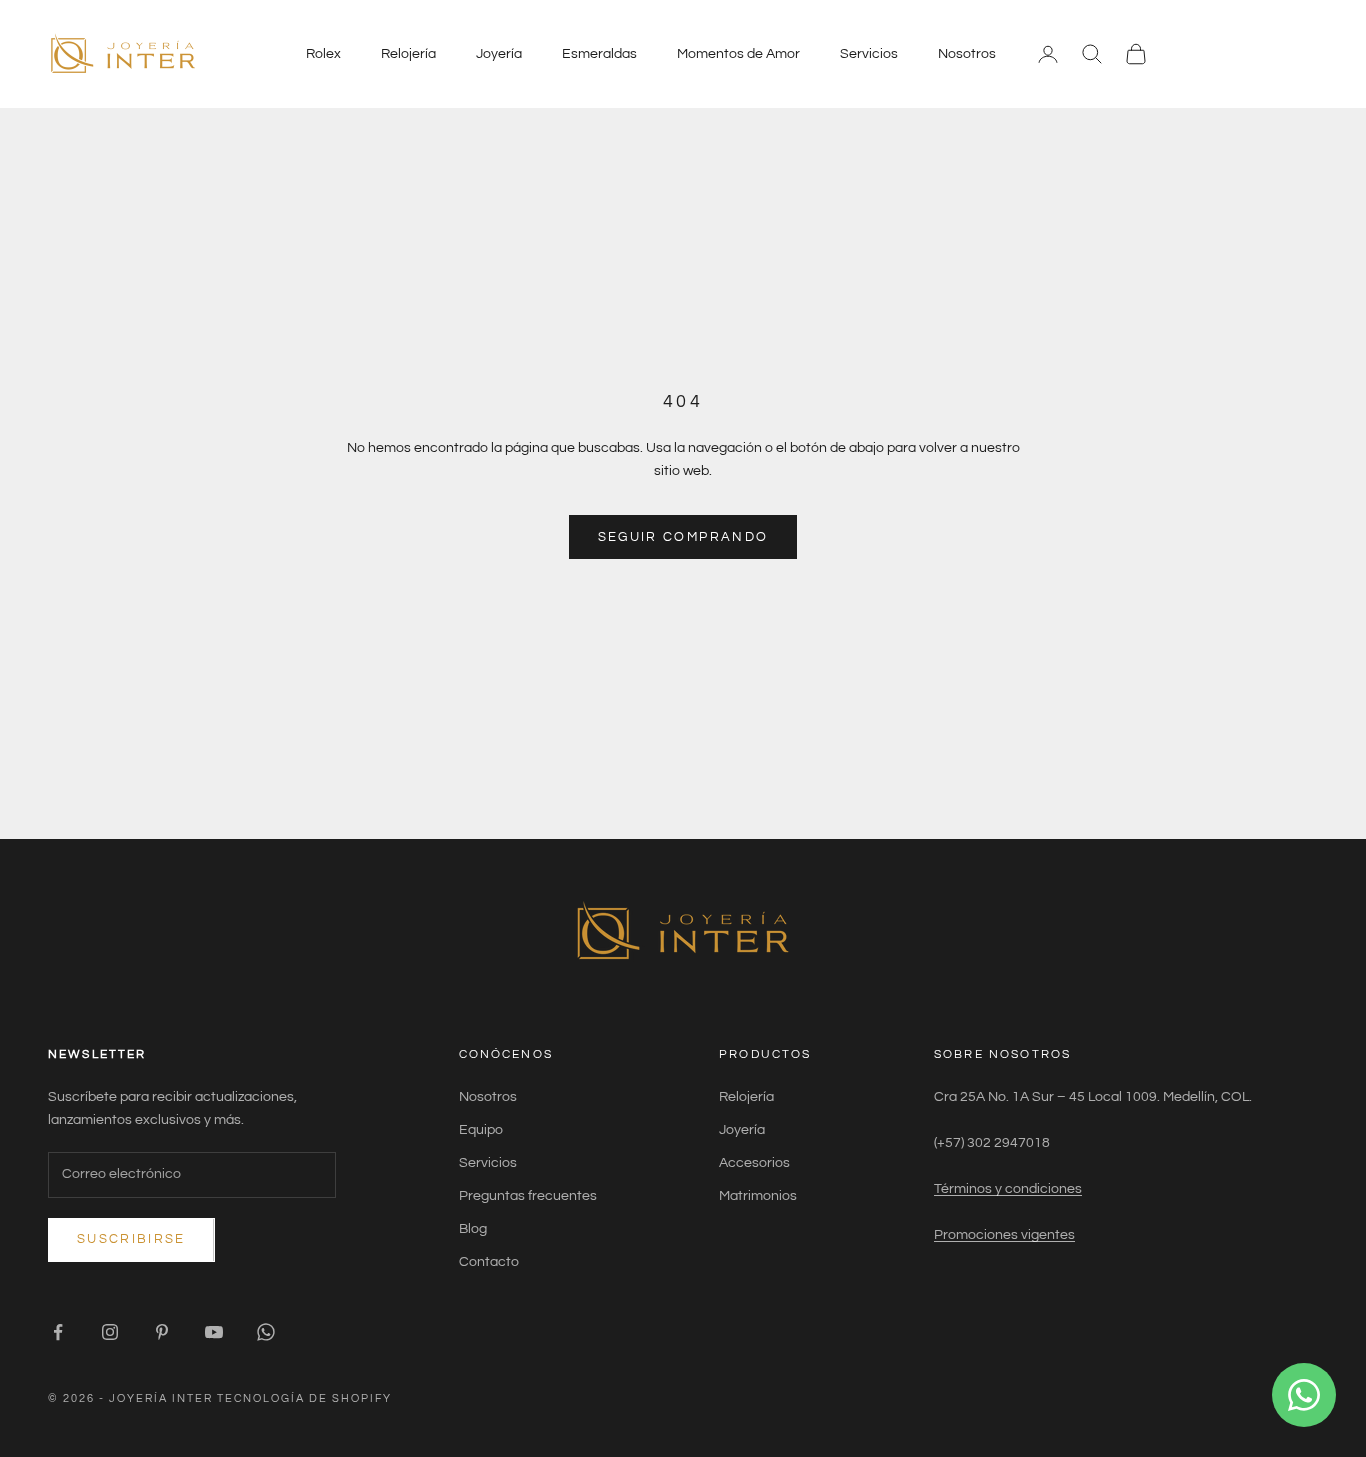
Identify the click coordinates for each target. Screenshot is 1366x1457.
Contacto (489, 1262)
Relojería (408, 54)
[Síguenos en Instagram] (110, 1332)
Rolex (323, 54)
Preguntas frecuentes (528, 1196)
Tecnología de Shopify (305, 1398)
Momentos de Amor (738, 54)
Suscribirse (131, 1239)
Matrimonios (758, 1196)
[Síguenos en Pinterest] (162, 1332)
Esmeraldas (599, 54)
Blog (473, 1229)
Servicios (869, 54)
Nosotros (967, 54)
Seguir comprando (683, 537)
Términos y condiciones (1008, 1189)
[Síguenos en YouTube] (214, 1332)
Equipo (481, 1130)
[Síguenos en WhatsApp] (266, 1332)
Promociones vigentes (1004, 1235)
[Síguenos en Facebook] (58, 1332)
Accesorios (754, 1163)
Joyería (499, 54)
